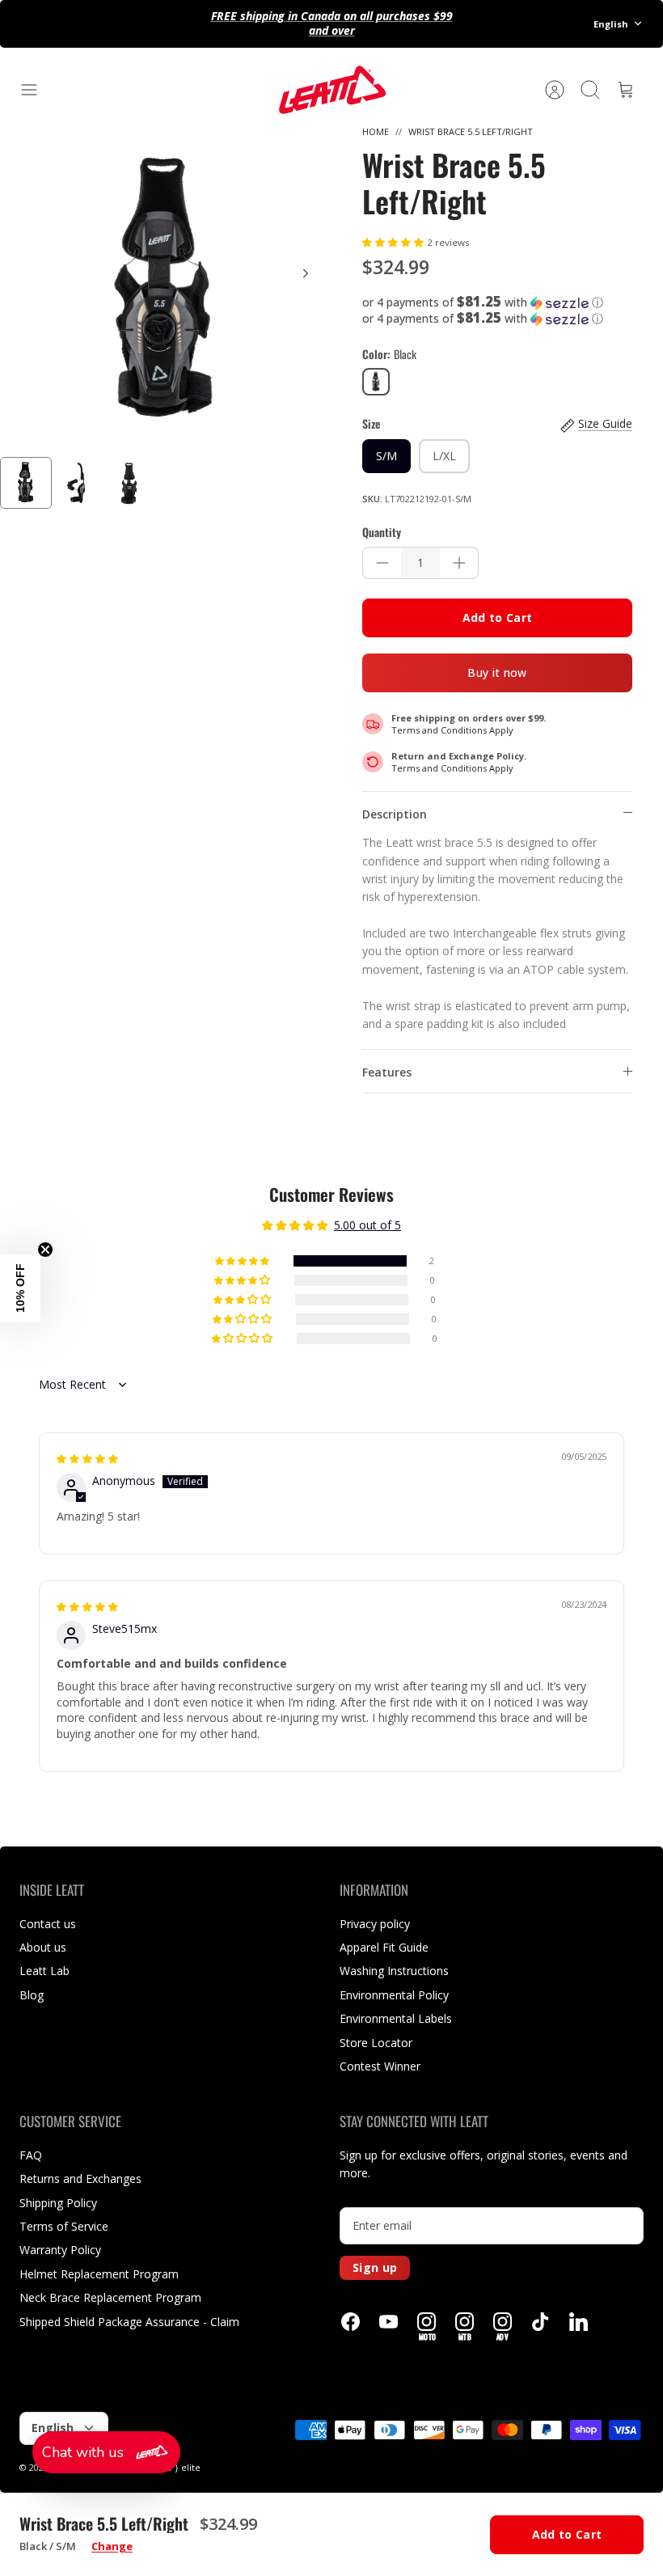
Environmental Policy (394, 1995)
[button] (395, 241)
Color (389, 354)
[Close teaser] (45, 1250)
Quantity (382, 532)
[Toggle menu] (37, 90)
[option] (166, 291)
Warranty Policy (60, 2250)
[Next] (306, 273)
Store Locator (376, 2043)
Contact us (48, 1924)
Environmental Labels (396, 2018)
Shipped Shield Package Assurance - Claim (129, 2322)
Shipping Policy (58, 2203)
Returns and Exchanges (80, 2178)
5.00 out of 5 (367, 1225)
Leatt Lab (44, 1971)
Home (376, 131)
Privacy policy (375, 1924)
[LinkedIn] (579, 2322)
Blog (32, 1995)
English (611, 24)
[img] (87, 1458)
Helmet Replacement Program (99, 2274)
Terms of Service (64, 2226)
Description (395, 814)
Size (371, 424)
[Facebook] (351, 2322)
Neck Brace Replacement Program (110, 2297)
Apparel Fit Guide (384, 1947)
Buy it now (497, 673)
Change (112, 2546)
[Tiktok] (541, 2322)
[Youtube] (389, 2322)
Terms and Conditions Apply (452, 730)
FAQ (31, 2155)
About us (43, 1947)
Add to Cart (498, 618)
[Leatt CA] (331, 90)
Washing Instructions (394, 1971)
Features (387, 1072)
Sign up (375, 2267)
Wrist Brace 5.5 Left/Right (471, 131)
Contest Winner (380, 2066)
